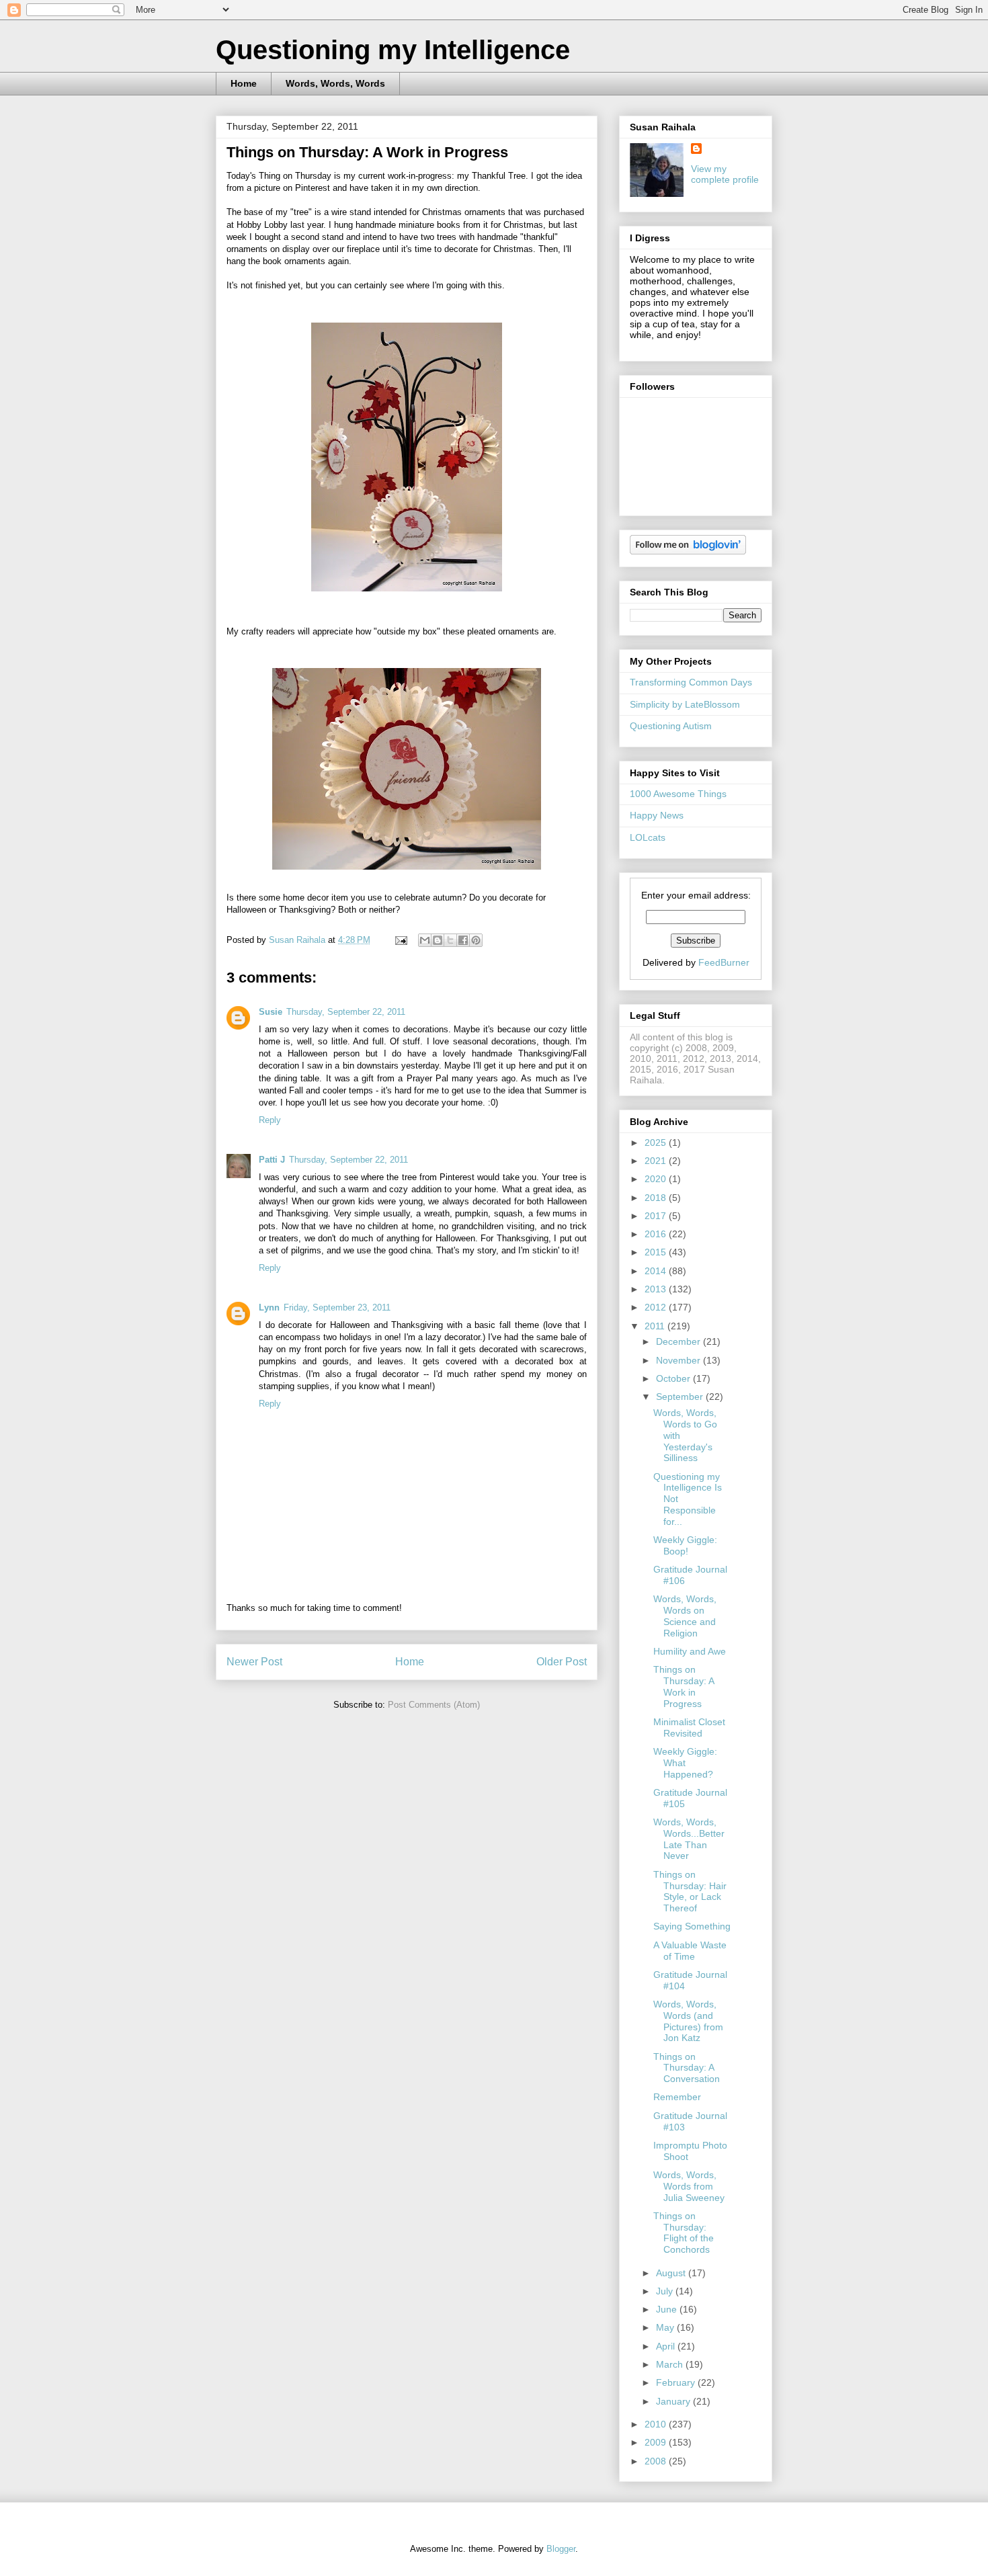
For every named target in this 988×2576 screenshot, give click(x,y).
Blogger (561, 2549)
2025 (657, 1142)
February (677, 2382)
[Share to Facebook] (463, 940)
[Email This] (425, 940)
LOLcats (648, 837)
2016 (657, 1234)
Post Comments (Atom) (434, 1705)
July (666, 2291)
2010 (657, 2424)
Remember (677, 2097)
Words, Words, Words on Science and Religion (685, 1616)
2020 (657, 1179)
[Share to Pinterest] (476, 940)
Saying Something (692, 1926)
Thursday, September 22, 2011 (346, 1012)
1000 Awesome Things (678, 794)
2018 (657, 1198)
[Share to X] (450, 940)
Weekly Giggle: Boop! (685, 1545)
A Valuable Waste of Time (690, 1951)
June (668, 2309)
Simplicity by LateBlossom (685, 704)
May (666, 2327)
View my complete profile (725, 174)
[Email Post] (400, 940)
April (667, 2346)
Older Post (562, 1662)
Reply (270, 1120)
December (680, 1341)
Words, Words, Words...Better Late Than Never (689, 1839)
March (671, 2364)
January (674, 2401)
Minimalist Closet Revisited (689, 1728)
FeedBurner (724, 962)
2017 (657, 1216)
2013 (657, 1289)
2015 (657, 1252)
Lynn (269, 1307)
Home (244, 83)
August (672, 2273)
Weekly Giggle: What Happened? (685, 1763)
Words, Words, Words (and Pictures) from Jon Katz (688, 2021)
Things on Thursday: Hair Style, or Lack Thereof (690, 1891)
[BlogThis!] (438, 940)
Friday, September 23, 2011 (337, 1307)
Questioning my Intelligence (393, 50)
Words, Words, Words (335, 83)
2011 (656, 1326)
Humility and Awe (690, 1651)
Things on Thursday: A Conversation (687, 2068)
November (680, 1360)
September (681, 1397)
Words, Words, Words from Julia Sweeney (689, 2186)
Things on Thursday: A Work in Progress (684, 1686)
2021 (657, 1161)
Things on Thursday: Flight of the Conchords (684, 2233)
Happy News (657, 815)
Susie (271, 1012)
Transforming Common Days (691, 682)
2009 (657, 2442)
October (674, 1378)
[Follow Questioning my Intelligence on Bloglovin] (688, 551)
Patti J (272, 1160)
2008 (657, 2461)
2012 (657, 1307)
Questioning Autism (671, 726)
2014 (657, 1271)
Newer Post (254, 1662)
